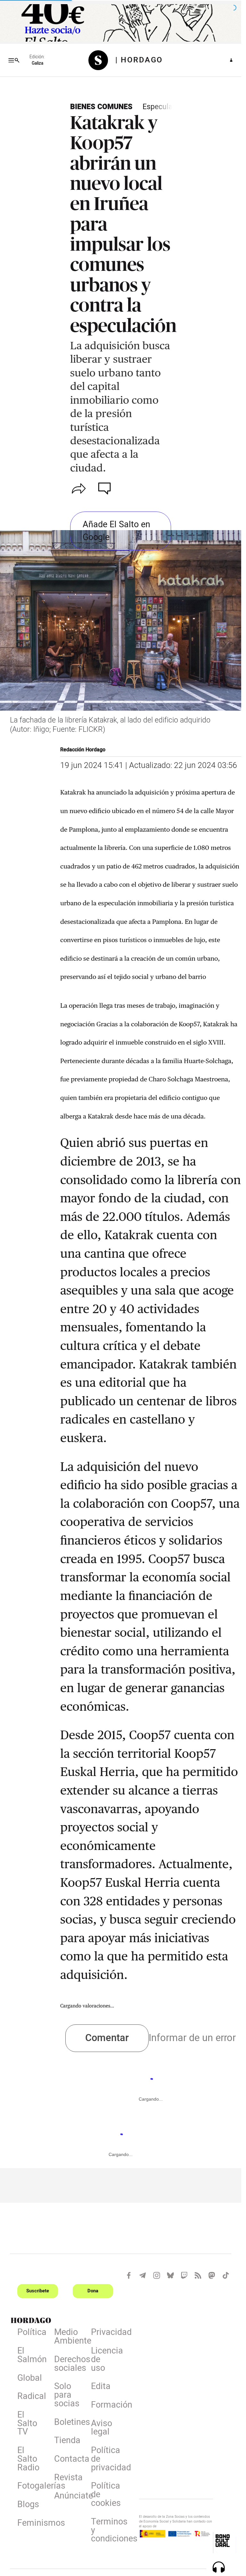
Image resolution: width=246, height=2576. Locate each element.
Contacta (69, 2460)
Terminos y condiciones (106, 2532)
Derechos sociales (69, 2365)
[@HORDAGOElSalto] (129, 2275)
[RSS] (198, 2275)
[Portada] (102, 60)
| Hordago (139, 60)
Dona (93, 2291)
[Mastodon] (212, 2275)
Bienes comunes (101, 107)
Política (32, 2333)
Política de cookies (106, 2496)
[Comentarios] (106, 489)
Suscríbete (38, 2291)
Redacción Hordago (83, 750)
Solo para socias (67, 2396)
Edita (101, 2387)
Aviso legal (102, 2429)
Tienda (67, 2442)
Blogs (28, 2506)
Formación (106, 2406)
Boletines (69, 2423)
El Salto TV (27, 2425)
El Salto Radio (28, 2460)
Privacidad (106, 2333)
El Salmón (32, 2356)
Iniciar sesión (231, 60)
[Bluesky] (170, 2275)
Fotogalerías (32, 2487)
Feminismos (32, 2524)
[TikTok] (226, 2275)
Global (30, 2379)
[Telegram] (143, 2275)
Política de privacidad (106, 2460)
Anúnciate (69, 2497)
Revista (68, 2479)
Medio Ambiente (69, 2338)
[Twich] (184, 2275)
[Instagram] (157, 2275)
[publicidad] (121, 23)
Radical (32, 2397)
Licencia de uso (106, 2361)
